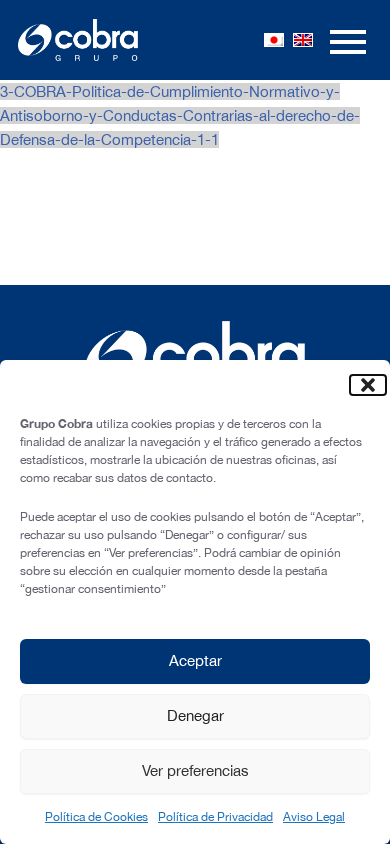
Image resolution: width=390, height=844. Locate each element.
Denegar (195, 715)
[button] (360, 385)
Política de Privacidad (215, 817)
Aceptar (195, 660)
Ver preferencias (195, 770)
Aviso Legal (314, 817)
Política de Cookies (96, 817)
